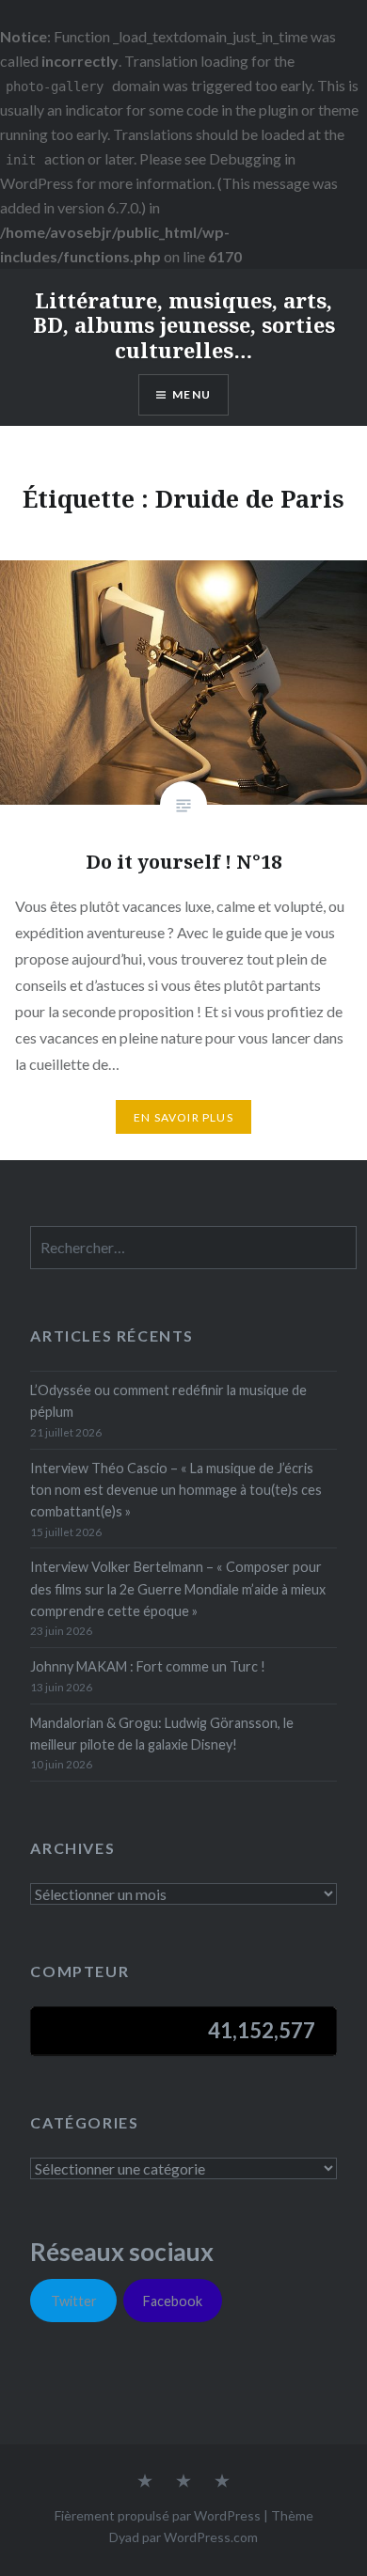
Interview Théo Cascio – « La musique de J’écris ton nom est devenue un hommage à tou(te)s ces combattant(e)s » (176, 1490)
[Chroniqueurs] (183, 2482)
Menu (191, 394)
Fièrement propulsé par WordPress (158, 2515)
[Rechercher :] (193, 1248)
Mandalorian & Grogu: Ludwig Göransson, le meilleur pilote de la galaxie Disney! (162, 1734)
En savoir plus (183, 1117)
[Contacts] (145, 2482)
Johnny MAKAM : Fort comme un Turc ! (148, 1666)
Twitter (74, 2301)
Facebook (173, 2301)
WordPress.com (211, 2537)
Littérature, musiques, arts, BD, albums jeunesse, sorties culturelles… (184, 325)
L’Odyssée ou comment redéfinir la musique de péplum (168, 1401)
